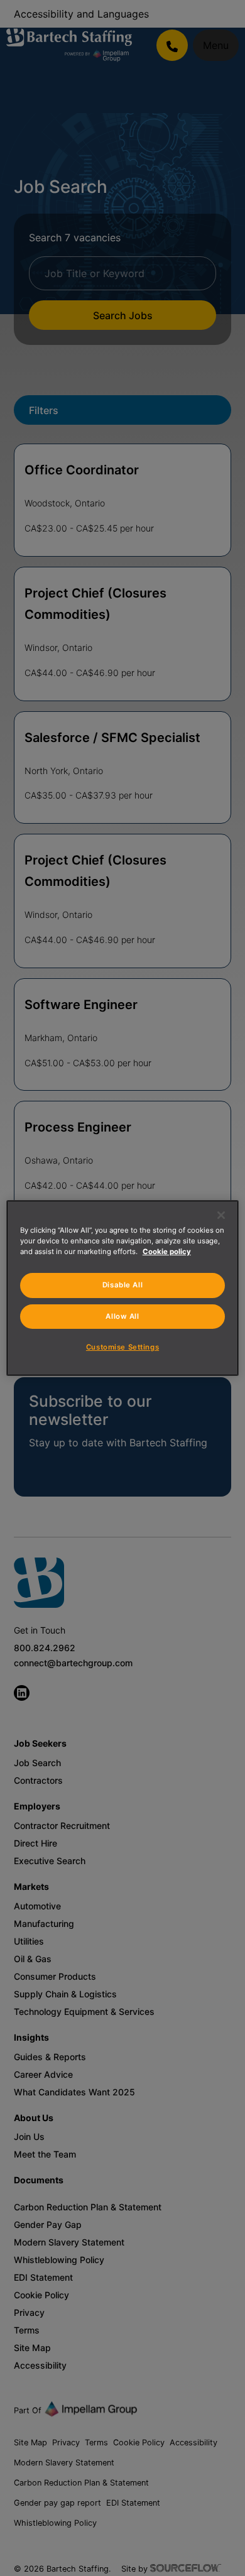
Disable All (122, 1285)
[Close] (221, 1215)
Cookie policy (167, 1252)
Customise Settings (122, 1347)
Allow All (122, 1316)
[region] (123, 1288)
